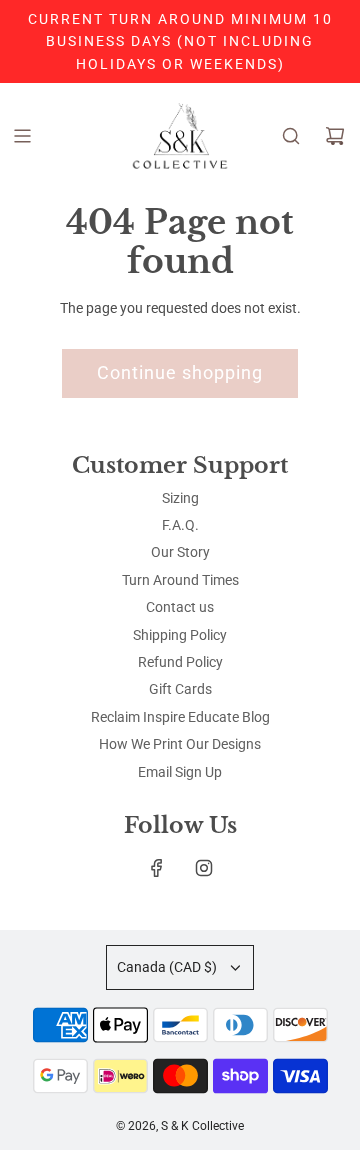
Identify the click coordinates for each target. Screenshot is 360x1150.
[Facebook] (157, 868)
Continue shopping (180, 372)
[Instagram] (204, 868)
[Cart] (335, 136)
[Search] (291, 136)
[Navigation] (22, 136)
